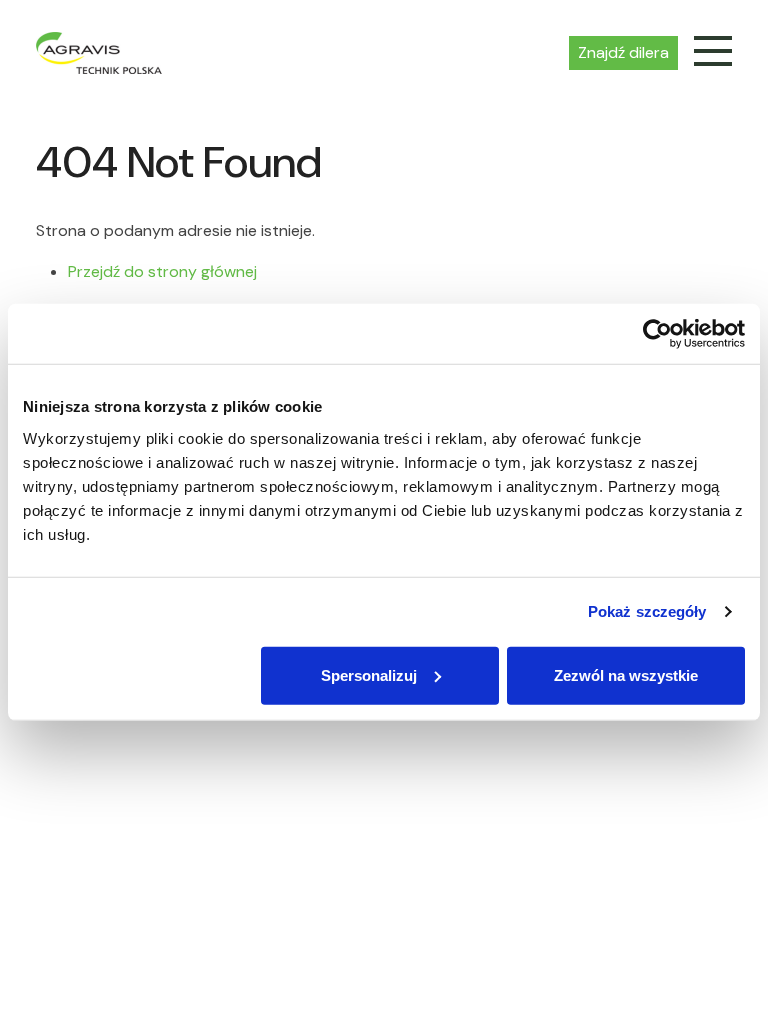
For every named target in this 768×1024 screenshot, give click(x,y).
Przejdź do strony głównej (162, 271)
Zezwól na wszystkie (626, 674)
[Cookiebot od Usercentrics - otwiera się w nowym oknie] (657, 334)
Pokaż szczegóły (647, 611)
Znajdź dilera (623, 52)
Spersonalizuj (369, 674)
